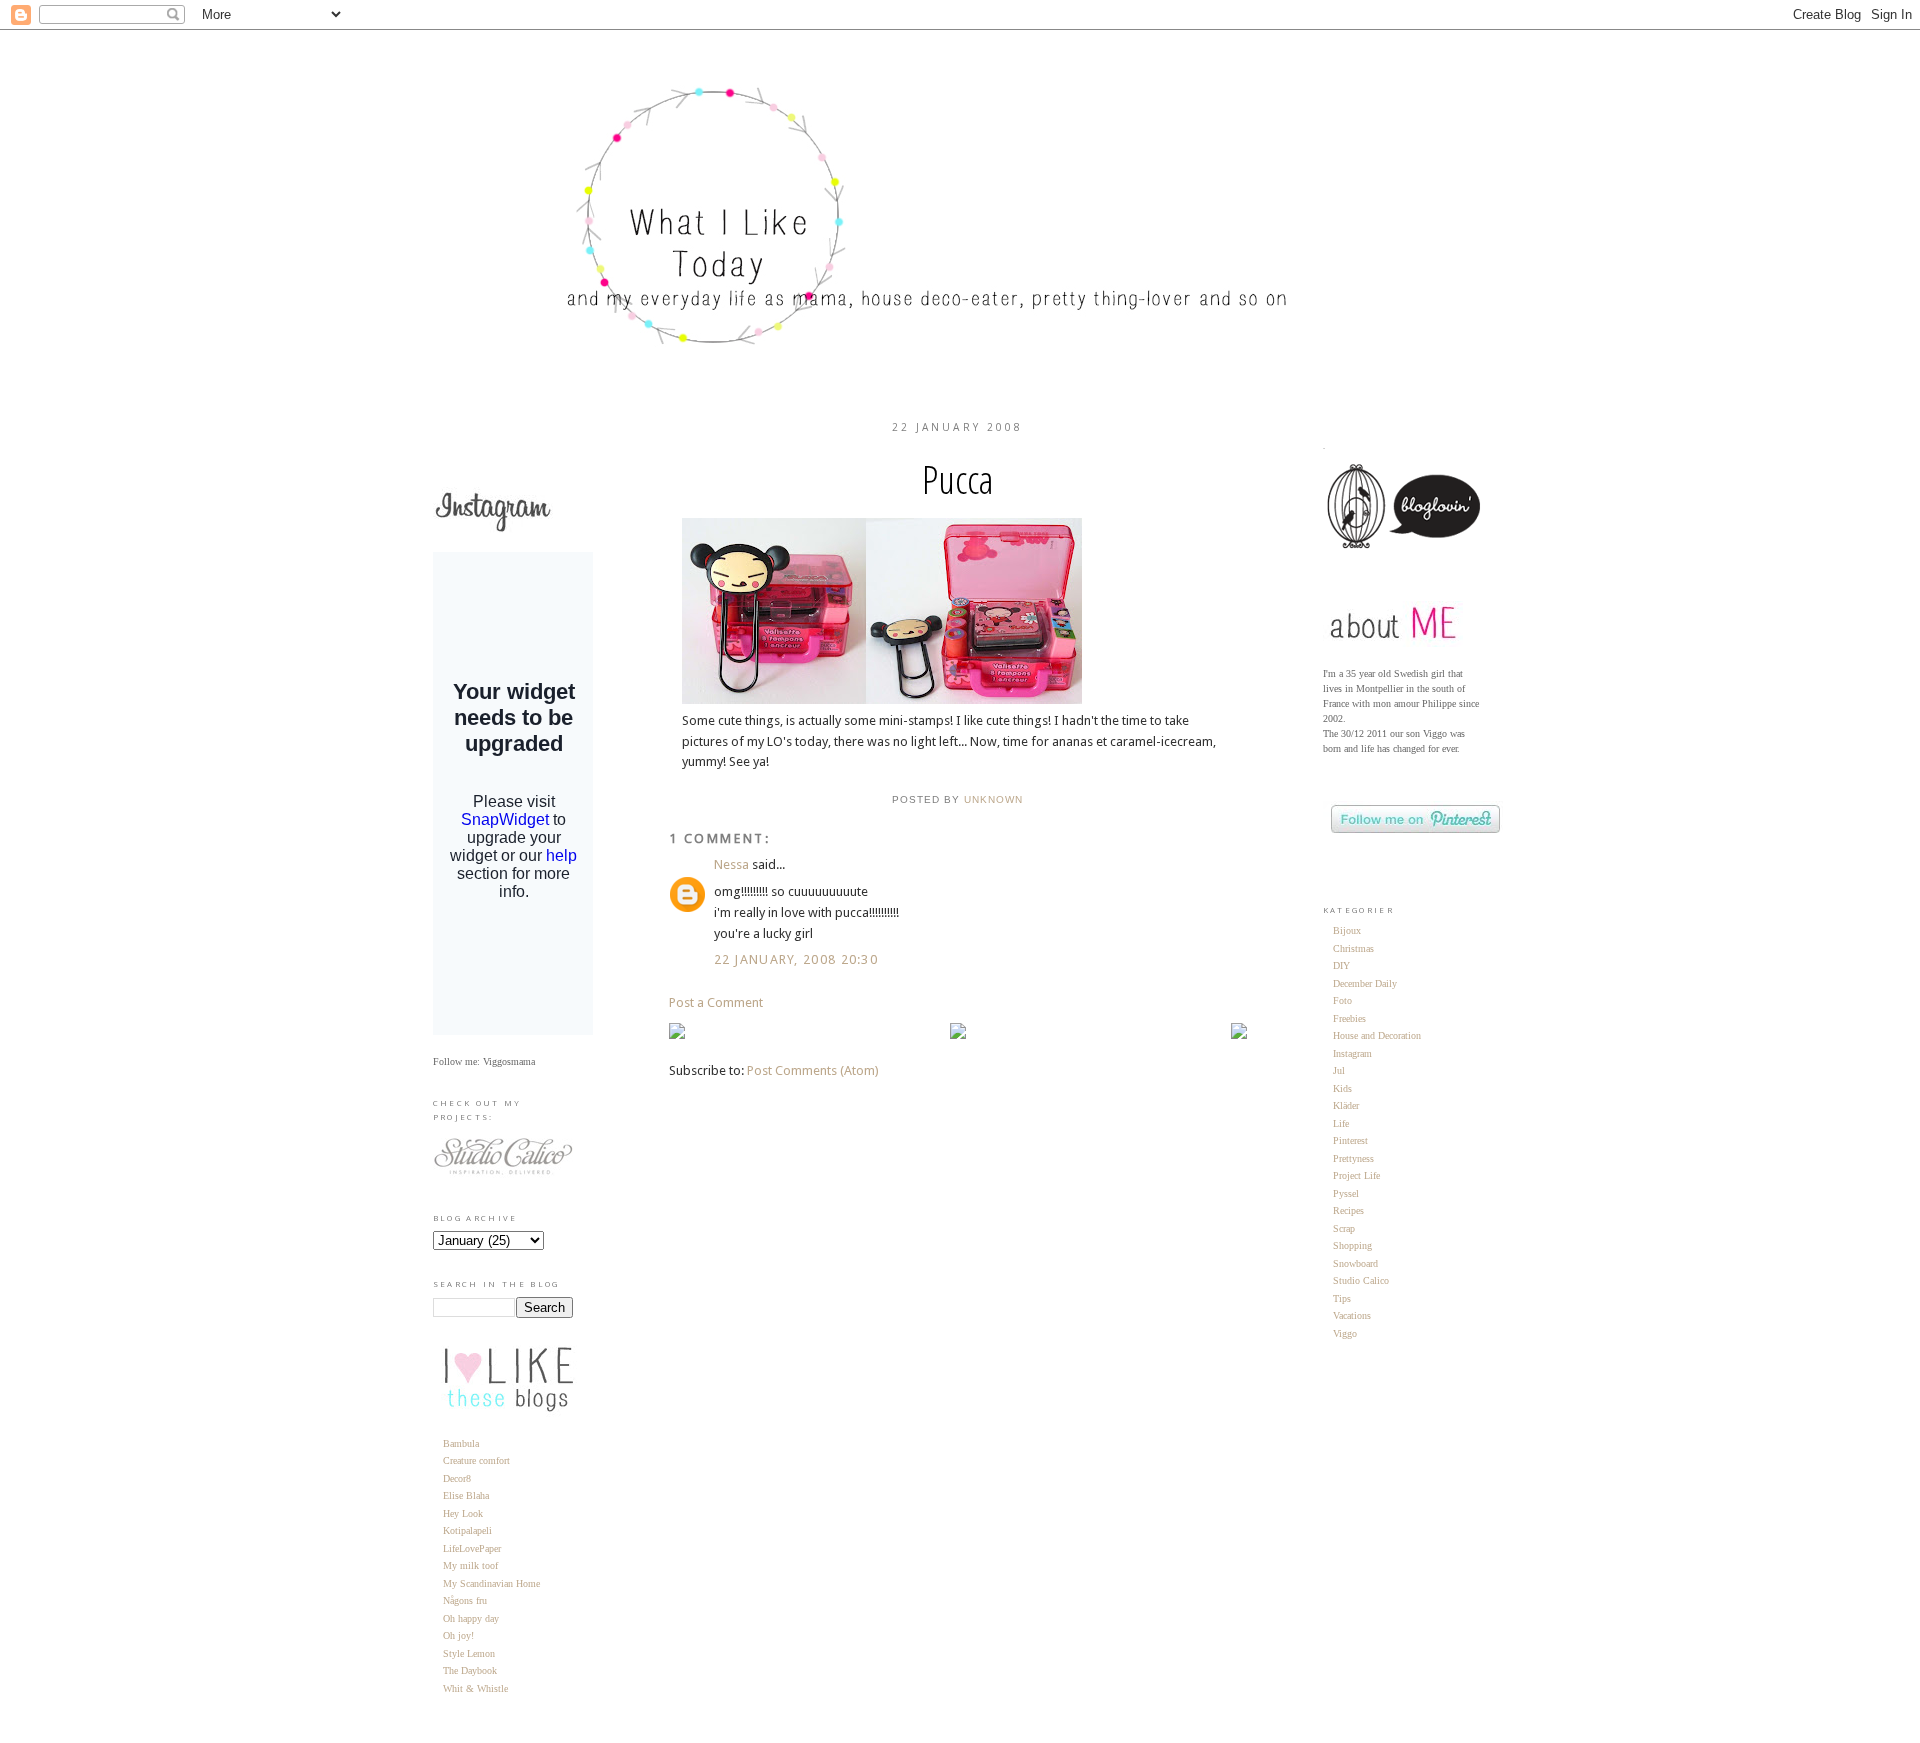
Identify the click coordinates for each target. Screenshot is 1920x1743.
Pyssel (1346, 1193)
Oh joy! (458, 1635)
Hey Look (463, 1513)
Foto (1342, 1000)
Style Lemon (469, 1653)
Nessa (731, 864)
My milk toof (470, 1565)
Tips (1342, 1298)
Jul (1339, 1070)
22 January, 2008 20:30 (796, 959)
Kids (1342, 1088)
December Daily (1365, 983)
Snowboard (1355, 1263)
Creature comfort (476, 1460)
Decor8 (457, 1478)
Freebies (1349, 1018)
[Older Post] (1239, 1034)
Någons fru (465, 1600)
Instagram (1352, 1053)
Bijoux (1347, 930)
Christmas (1353, 948)
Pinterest (1350, 1140)
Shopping (1352, 1245)
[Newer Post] (677, 1034)
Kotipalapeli (467, 1530)
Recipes (1348, 1210)
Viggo (1345, 1333)
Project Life (1356, 1175)
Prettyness (1353, 1158)
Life (1341, 1123)
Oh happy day (471, 1618)
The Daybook (470, 1670)
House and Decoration (1377, 1035)
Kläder (1346, 1105)
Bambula (461, 1443)
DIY (1341, 965)
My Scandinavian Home (491, 1583)
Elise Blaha (466, 1495)
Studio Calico (1361, 1280)
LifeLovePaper (472, 1548)
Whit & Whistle (475, 1688)
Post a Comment (716, 1002)
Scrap (1344, 1228)
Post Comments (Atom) (813, 1070)
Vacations (1352, 1315)
